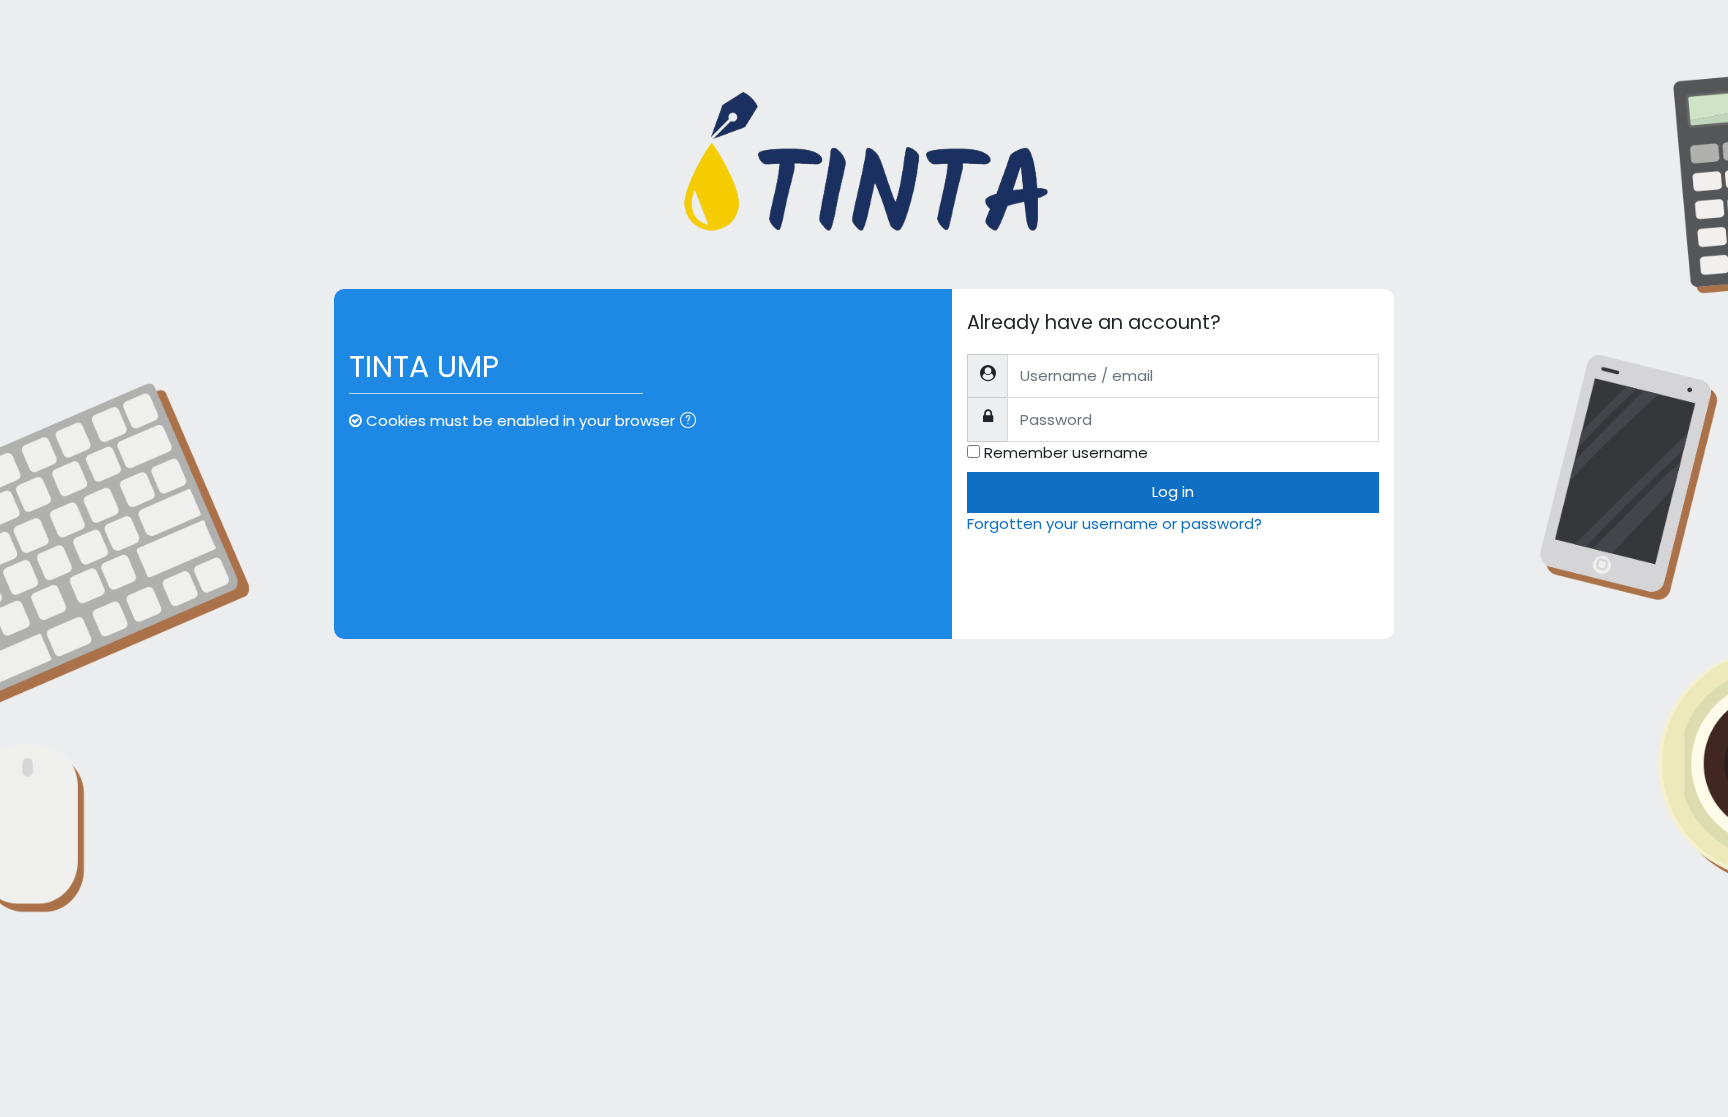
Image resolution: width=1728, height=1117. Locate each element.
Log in (1173, 491)
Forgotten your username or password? (1114, 523)
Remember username (1066, 452)
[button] (692, 422)
